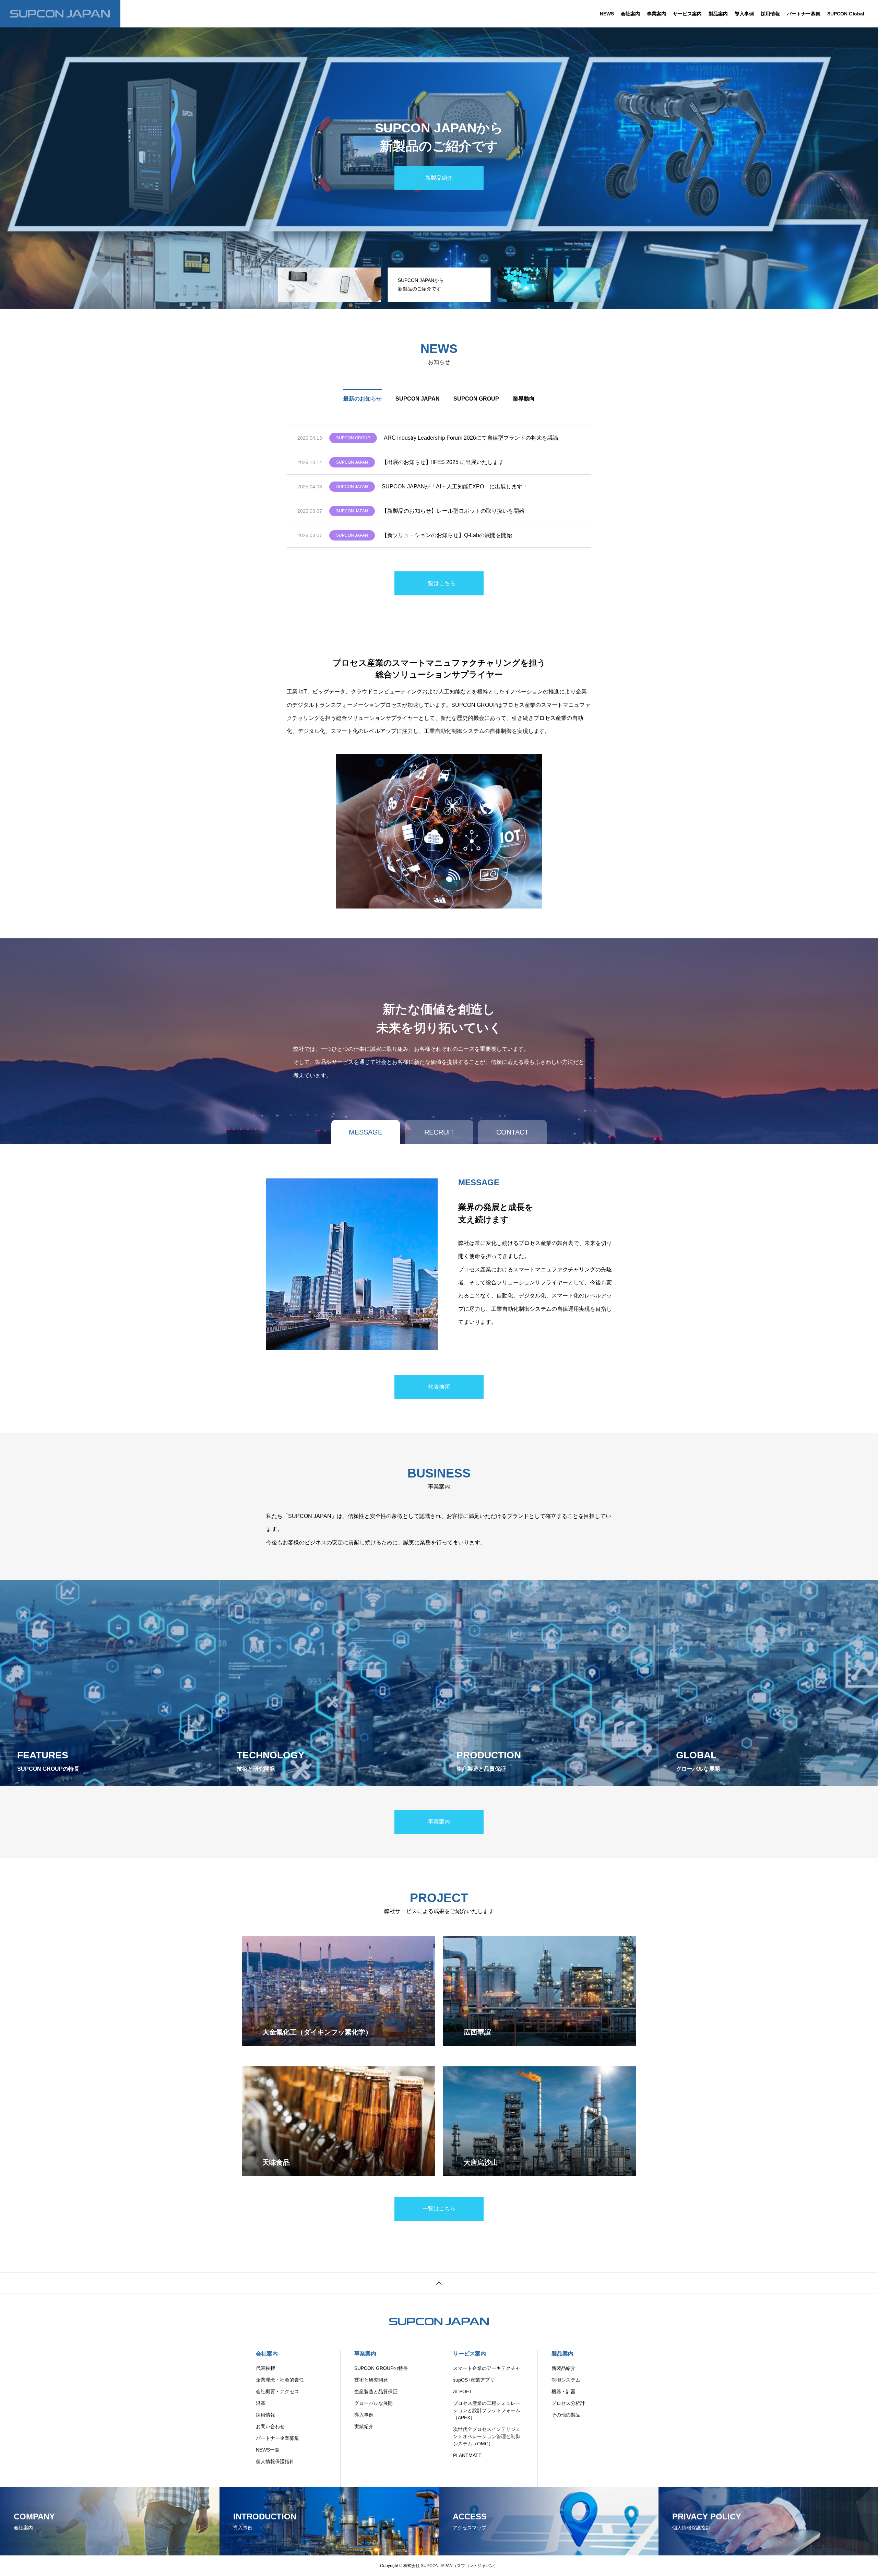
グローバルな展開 (373, 2403)
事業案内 (656, 14)
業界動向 (524, 399)
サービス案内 (687, 14)
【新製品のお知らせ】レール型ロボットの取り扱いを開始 (453, 511)
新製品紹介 (563, 2368)
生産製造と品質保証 (376, 2391)
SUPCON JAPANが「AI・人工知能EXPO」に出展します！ (455, 486)
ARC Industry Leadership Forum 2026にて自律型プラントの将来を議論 (471, 438)
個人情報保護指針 (275, 2461)
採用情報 (770, 14)
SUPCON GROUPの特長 (381, 2368)
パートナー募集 (804, 14)
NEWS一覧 (268, 2450)
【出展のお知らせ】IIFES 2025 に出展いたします (443, 462)
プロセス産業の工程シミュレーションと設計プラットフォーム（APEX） (487, 2410)
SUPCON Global (846, 14)
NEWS (607, 14)
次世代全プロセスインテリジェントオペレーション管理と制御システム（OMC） (487, 2436)
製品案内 (718, 14)
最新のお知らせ (363, 399)
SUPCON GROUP (476, 399)
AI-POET (463, 2391)
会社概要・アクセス (277, 2391)
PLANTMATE (467, 2455)
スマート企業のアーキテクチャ (487, 2368)
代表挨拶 (265, 2368)
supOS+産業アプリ (474, 2380)
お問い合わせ (270, 2426)
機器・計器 (563, 2391)
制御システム (566, 2380)
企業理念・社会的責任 (280, 2380)
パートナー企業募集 (277, 2438)
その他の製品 (566, 2415)
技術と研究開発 (371, 2380)
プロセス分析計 (568, 2403)
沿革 (261, 2403)
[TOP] (439, 2283)
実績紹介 (364, 2426)
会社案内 (630, 14)
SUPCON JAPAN (418, 399)
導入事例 (744, 14)
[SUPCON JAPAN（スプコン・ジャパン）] (60, 14)
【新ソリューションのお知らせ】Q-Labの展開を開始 (447, 535)
